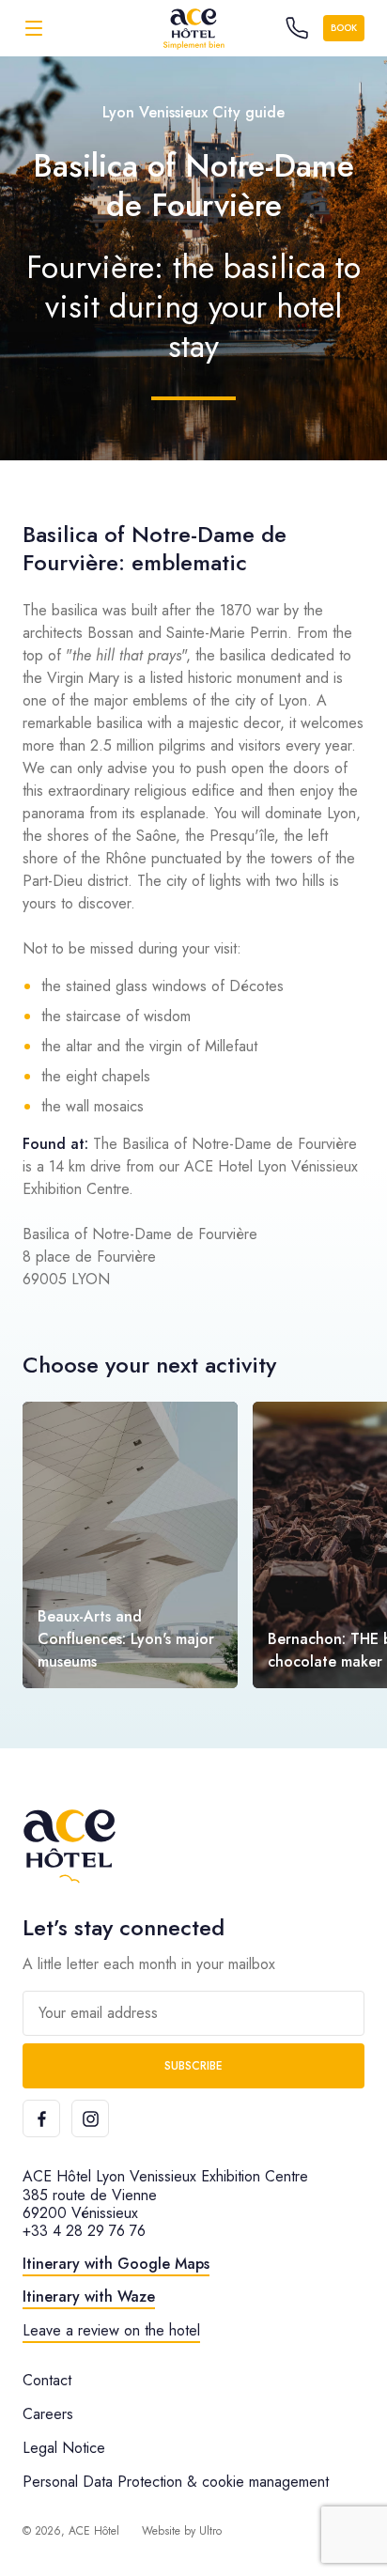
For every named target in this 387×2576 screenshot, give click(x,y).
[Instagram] (90, 2118)
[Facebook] (41, 2118)
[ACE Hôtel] (193, 28)
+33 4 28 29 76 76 (84, 2231)
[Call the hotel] (297, 28)
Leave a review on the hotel (111, 2330)
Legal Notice (64, 2448)
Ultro (210, 2531)
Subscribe (193, 2066)
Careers (48, 2414)
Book (344, 28)
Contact (47, 2380)
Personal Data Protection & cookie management (176, 2482)
